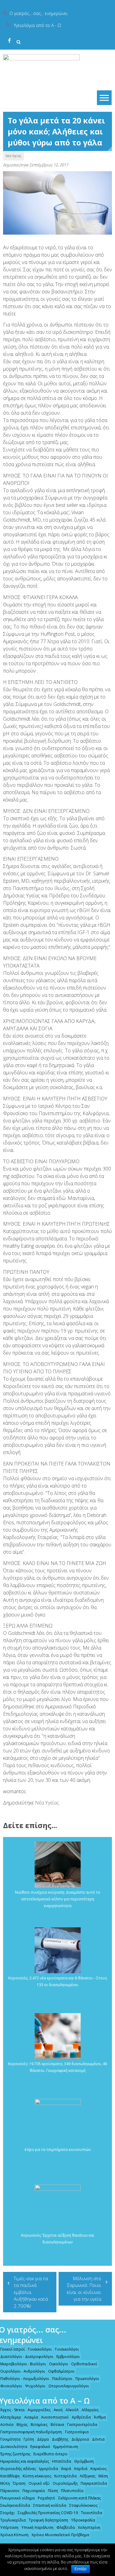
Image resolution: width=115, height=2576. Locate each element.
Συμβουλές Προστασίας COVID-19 (48, 2513)
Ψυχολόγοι (35, 2386)
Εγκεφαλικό (40, 2447)
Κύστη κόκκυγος (37, 2476)
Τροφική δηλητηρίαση (48, 2520)
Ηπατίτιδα (62, 2461)
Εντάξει (80, 2569)
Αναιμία (31, 2417)
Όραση (19, 2483)
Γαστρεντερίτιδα (82, 2425)
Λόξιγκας (88, 2476)
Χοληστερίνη (89, 2527)
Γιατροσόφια (77, 2432)
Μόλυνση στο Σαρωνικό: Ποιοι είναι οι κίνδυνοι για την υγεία (84, 2289)
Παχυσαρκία (34, 2491)
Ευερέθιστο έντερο (50, 2454)
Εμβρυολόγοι (68, 2357)
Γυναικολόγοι (40, 2349)
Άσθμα (100, 2417)
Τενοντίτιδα (92, 2513)
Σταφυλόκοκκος (83, 2505)
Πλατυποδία (72, 2491)
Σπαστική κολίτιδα (50, 2505)
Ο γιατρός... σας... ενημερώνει (38, 13)
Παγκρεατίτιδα (94, 2483)
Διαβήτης (60, 2439)
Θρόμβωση (84, 2461)
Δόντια (98, 2439)
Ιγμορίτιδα (48, 2469)
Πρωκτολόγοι (87, 2379)
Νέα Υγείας (13, 156)
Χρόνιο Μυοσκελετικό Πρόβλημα (60, 2535)
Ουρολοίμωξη (65, 2483)
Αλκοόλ (72, 2410)
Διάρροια (80, 2439)
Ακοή (58, 2410)
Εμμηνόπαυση (66, 2447)
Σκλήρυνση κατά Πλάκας (80, 2498)
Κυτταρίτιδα (65, 2476)
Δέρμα (43, 2439)
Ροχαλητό (46, 2498)
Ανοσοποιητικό (55, 2417)
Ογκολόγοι (59, 2364)
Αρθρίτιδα (81, 2417)
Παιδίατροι (62, 2379)
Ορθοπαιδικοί (84, 2364)
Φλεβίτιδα (66, 2527)
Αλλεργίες (90, 2410)
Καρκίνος (99, 2469)
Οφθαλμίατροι (61, 2371)
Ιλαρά (66, 2469)
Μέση (103, 2476)
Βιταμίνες (39, 2425)
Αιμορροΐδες (39, 2410)
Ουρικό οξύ (39, 2483)
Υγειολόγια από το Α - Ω (37, 25)
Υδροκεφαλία (83, 2520)
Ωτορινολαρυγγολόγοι (69, 2386)
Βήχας (22, 2425)
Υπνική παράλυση (37, 2527)
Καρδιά (81, 2469)
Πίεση (53, 2491)
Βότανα (57, 2425)
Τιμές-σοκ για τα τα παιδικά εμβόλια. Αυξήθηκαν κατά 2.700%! (31, 2292)
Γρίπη (29, 2439)
